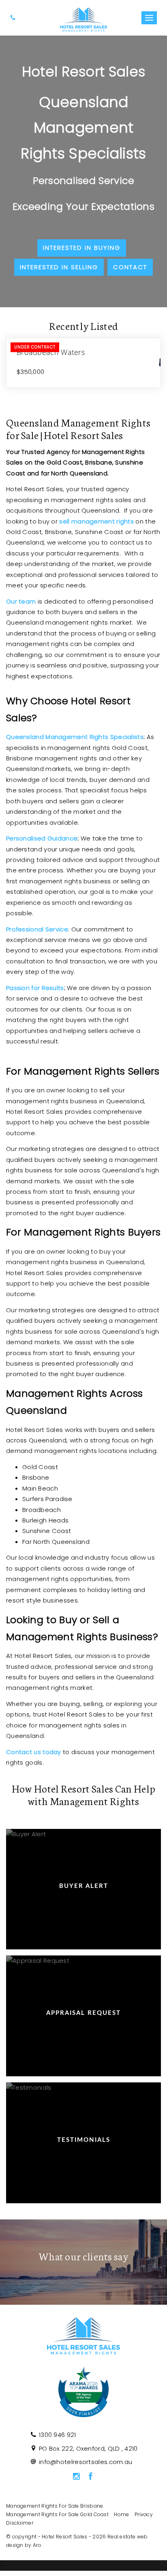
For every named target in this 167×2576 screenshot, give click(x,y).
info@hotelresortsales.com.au (86, 2462)
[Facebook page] (91, 2477)
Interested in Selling (59, 267)
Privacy (144, 2514)
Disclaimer (20, 2523)
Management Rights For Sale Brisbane (55, 2506)
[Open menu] (149, 18)
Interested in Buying (82, 248)
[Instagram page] (76, 2477)
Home (121, 2514)
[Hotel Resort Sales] (84, 17)
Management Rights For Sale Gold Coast (57, 2514)
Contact (130, 267)
